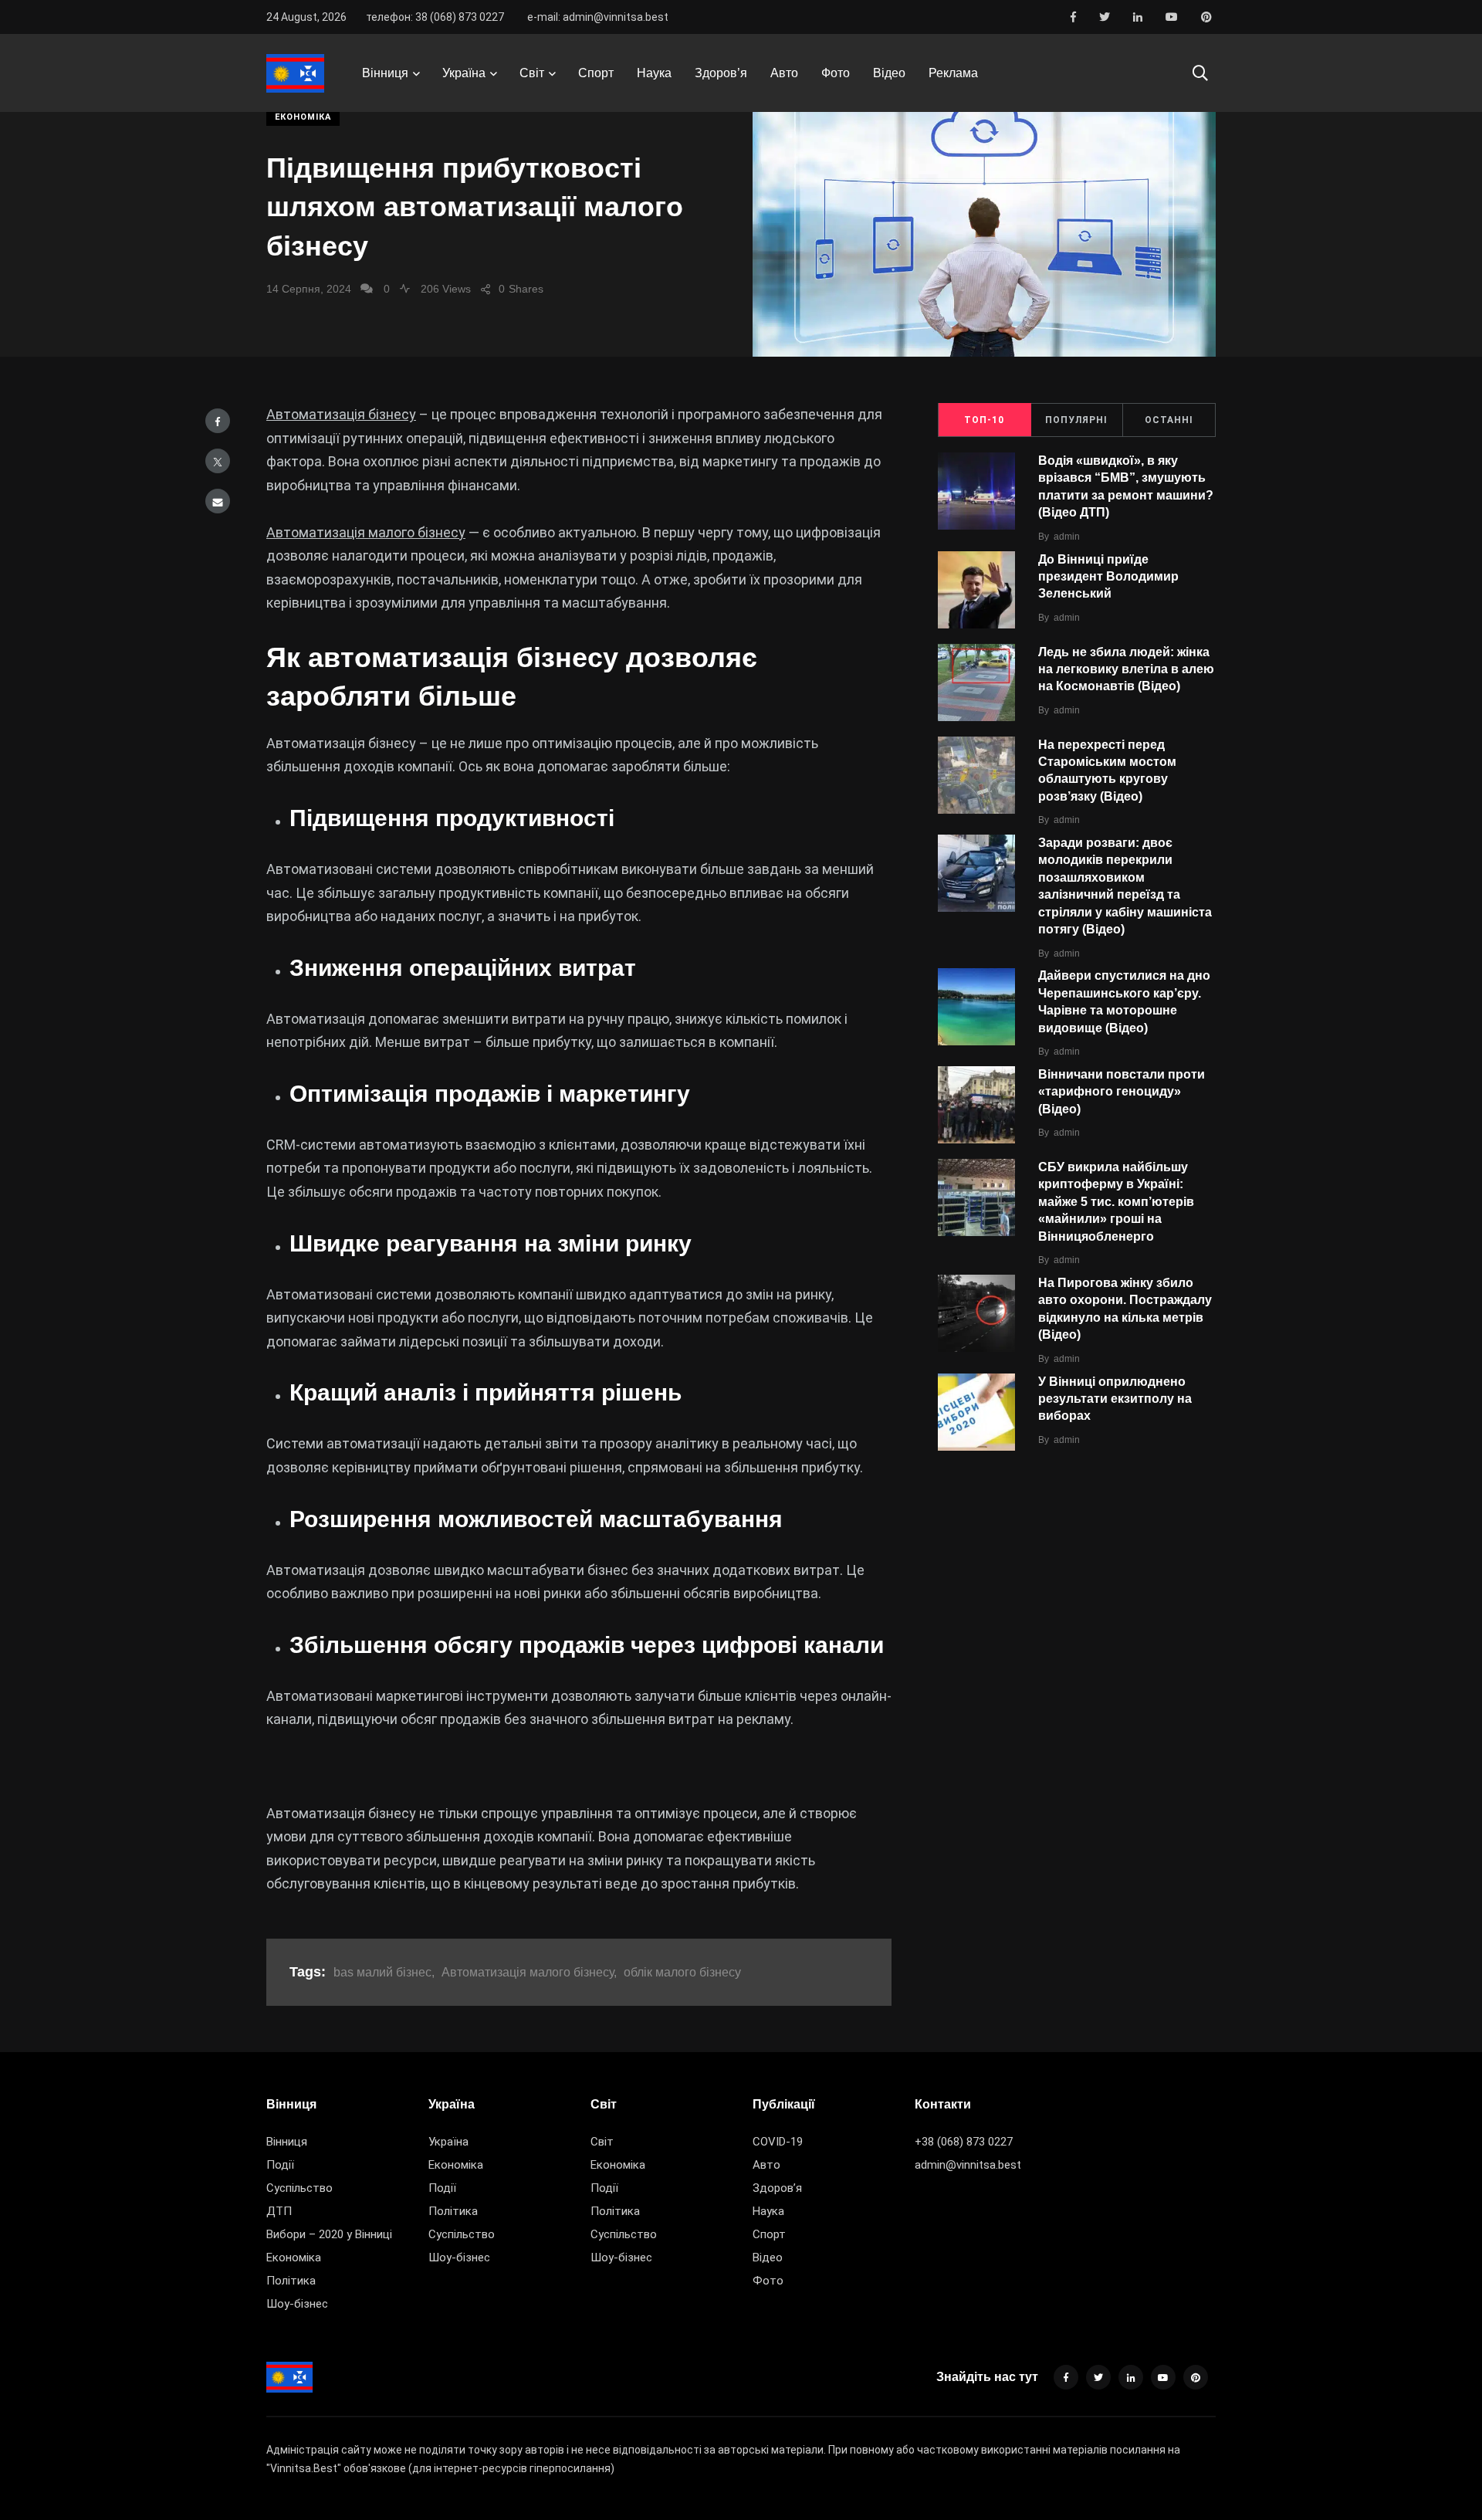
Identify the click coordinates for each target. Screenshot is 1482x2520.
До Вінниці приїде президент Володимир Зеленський (1108, 577)
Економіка (303, 117)
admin (1067, 537)
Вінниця (385, 73)
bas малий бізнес (382, 1972)
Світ (532, 73)
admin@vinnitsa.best (968, 2165)
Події (280, 2165)
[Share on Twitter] (218, 461)
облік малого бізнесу (682, 1972)
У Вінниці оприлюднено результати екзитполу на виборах (1115, 1399)
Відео (889, 73)
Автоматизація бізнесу (341, 414)
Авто (784, 73)
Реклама (953, 73)
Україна (464, 73)
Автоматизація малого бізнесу (366, 532)
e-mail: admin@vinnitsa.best (598, 17)
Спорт (596, 73)
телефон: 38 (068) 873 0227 (435, 17)
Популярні (1076, 420)
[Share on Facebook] (218, 421)
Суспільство (299, 2188)
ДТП (279, 2211)
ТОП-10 (984, 420)
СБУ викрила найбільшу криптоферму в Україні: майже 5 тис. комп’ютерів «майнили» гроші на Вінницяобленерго (1116, 1202)
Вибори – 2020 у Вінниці (329, 2234)
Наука (654, 73)
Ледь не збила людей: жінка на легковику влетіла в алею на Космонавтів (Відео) (1126, 669)
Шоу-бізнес (297, 2304)
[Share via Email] (218, 501)
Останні (1169, 420)
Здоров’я (721, 73)
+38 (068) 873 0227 (964, 2142)
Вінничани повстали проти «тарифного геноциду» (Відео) (1122, 1092)
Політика (291, 2281)
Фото (836, 73)
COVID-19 (778, 2142)
